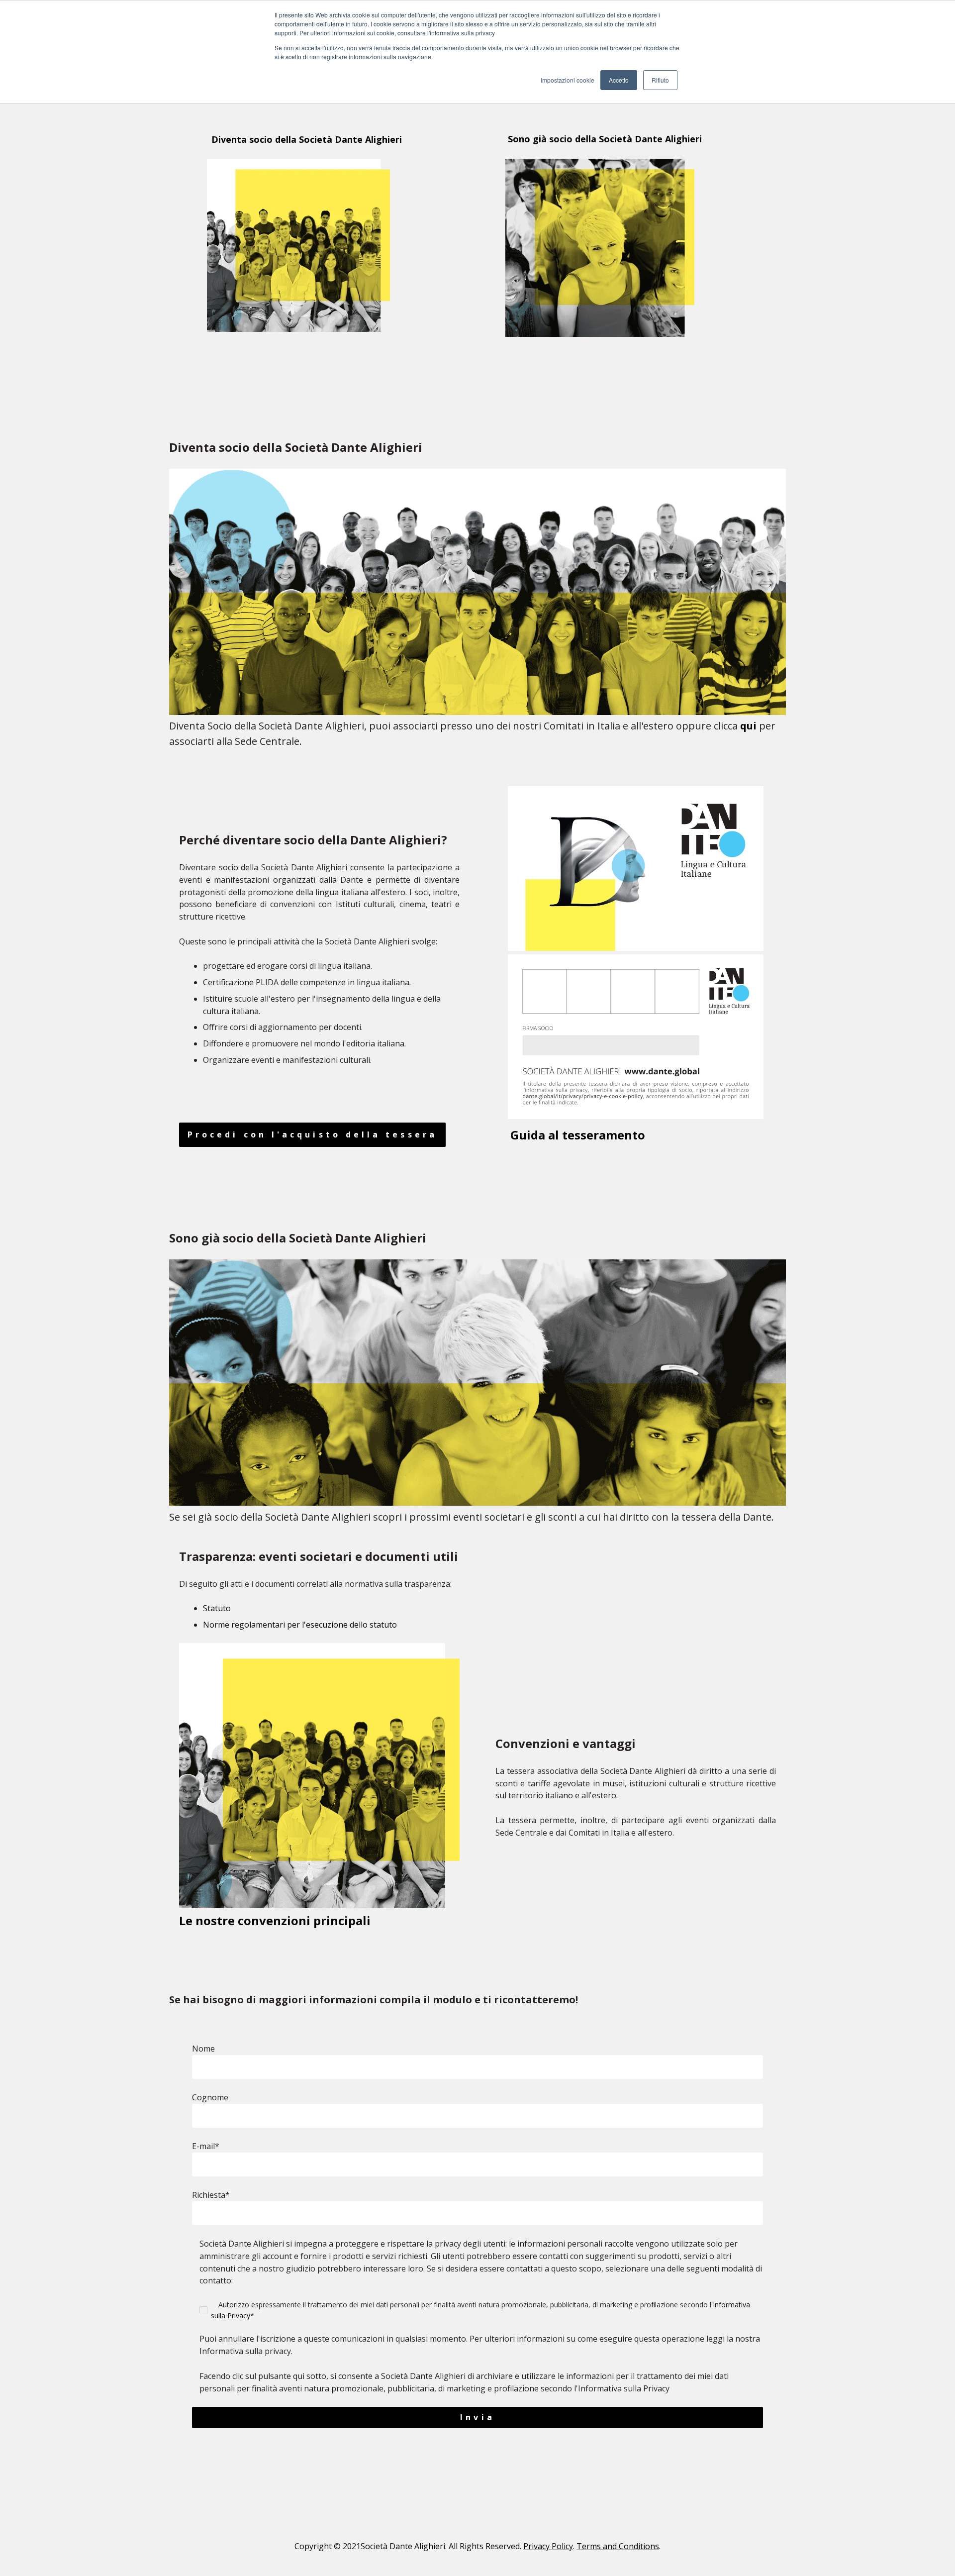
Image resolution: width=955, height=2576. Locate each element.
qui (748, 726)
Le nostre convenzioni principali (276, 1920)
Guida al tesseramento (578, 1135)
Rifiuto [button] (660, 80)
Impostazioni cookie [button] (568, 80)
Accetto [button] (619, 80)
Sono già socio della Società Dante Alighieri (599, 139)
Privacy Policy (548, 2546)
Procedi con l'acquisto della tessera (312, 1134)
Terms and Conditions (618, 2546)
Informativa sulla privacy (245, 2351)
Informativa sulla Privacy (624, 2388)
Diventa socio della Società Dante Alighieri (281, 139)
